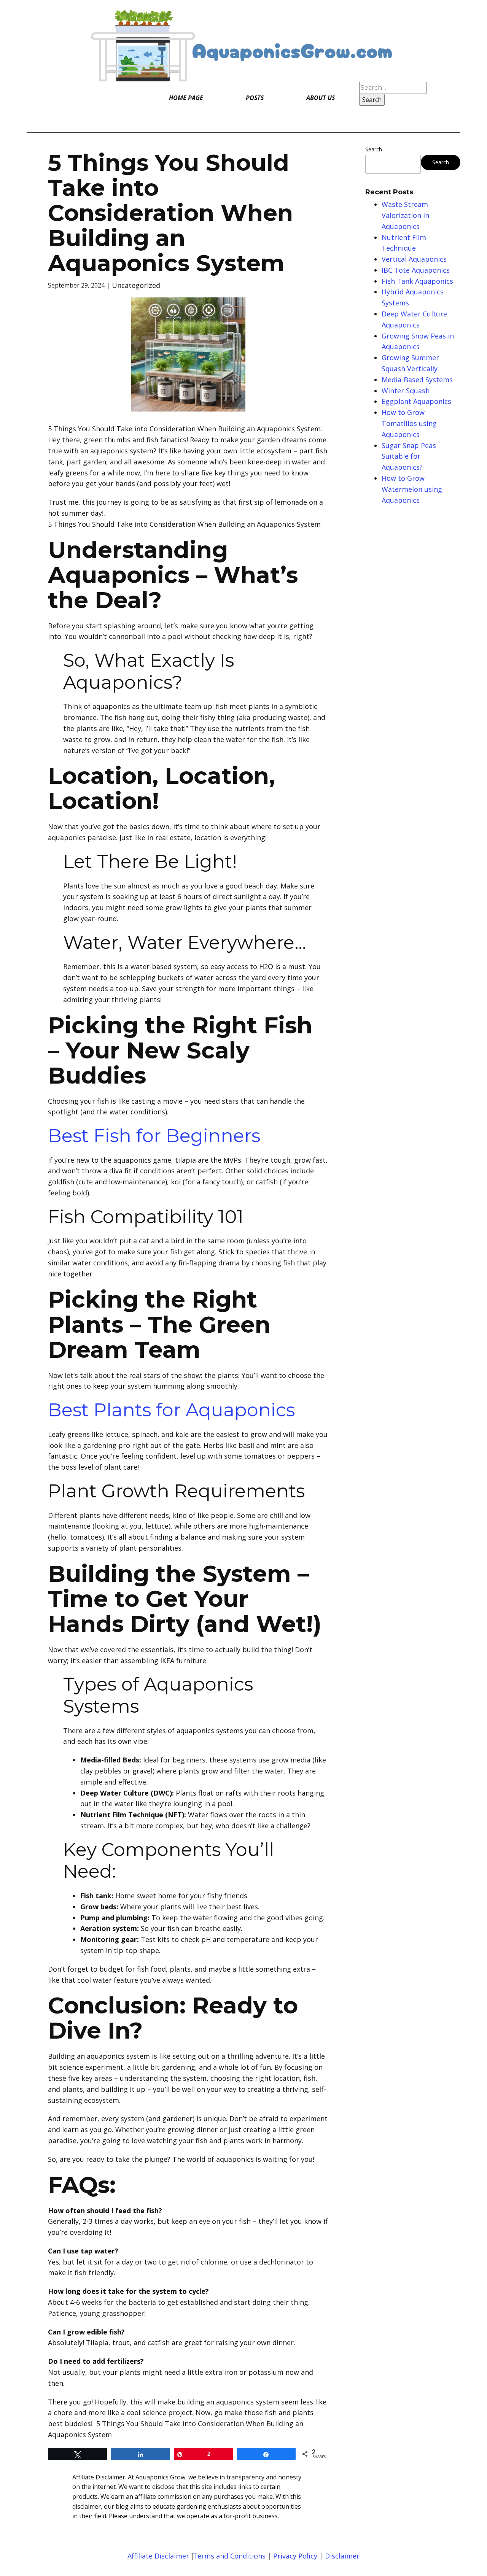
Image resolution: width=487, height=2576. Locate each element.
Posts (255, 98)
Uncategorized (136, 285)
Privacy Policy (295, 2556)
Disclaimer (342, 2556)
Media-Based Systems (417, 380)
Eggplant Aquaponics (416, 401)
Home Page (186, 98)
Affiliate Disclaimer (159, 2556)
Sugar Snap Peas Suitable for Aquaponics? (409, 456)
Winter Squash (406, 391)
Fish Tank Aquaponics (417, 281)
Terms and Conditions (229, 2556)
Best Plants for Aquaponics (171, 1410)
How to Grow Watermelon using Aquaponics (412, 489)
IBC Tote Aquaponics (416, 270)
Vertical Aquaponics (414, 259)
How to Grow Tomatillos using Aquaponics (409, 423)
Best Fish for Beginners (154, 1136)
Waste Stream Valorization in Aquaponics (405, 215)
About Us (321, 98)
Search (374, 149)
